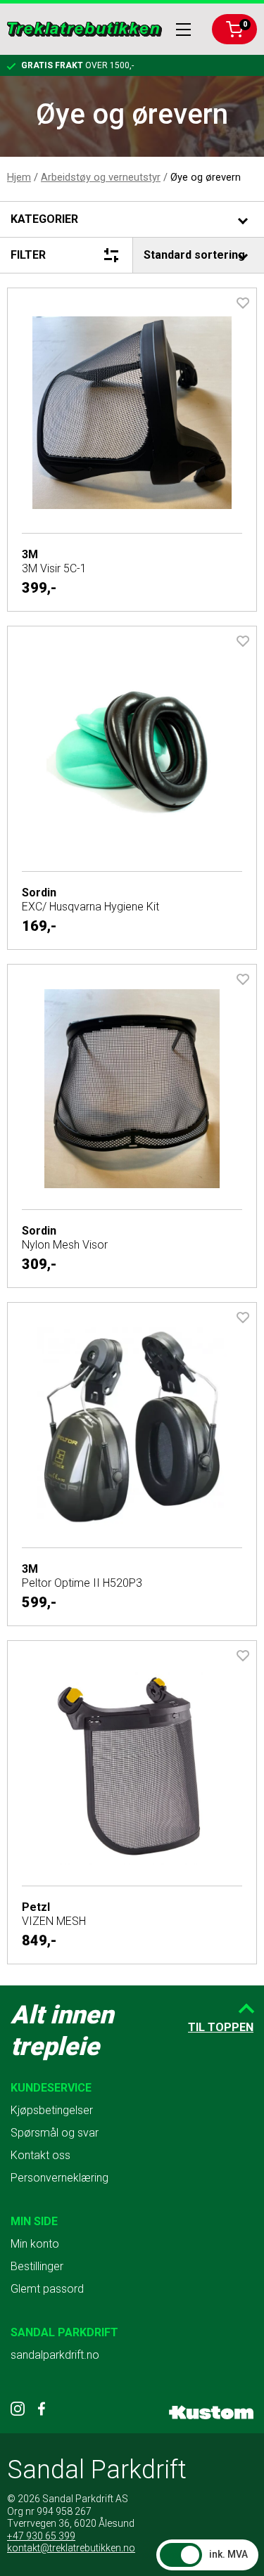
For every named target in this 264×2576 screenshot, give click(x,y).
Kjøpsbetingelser (52, 2110)
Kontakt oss (40, 2155)
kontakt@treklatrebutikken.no (71, 2548)
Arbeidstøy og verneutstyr (101, 177)
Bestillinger (37, 2266)
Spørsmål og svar (55, 2133)
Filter (28, 255)
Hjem (19, 177)
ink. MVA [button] (228, 2554)
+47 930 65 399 (41, 2536)
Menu (183, 30)
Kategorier (44, 219)
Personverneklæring (59, 2178)
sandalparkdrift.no (55, 2355)
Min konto (35, 2244)
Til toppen (221, 2027)
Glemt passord (47, 2289)
